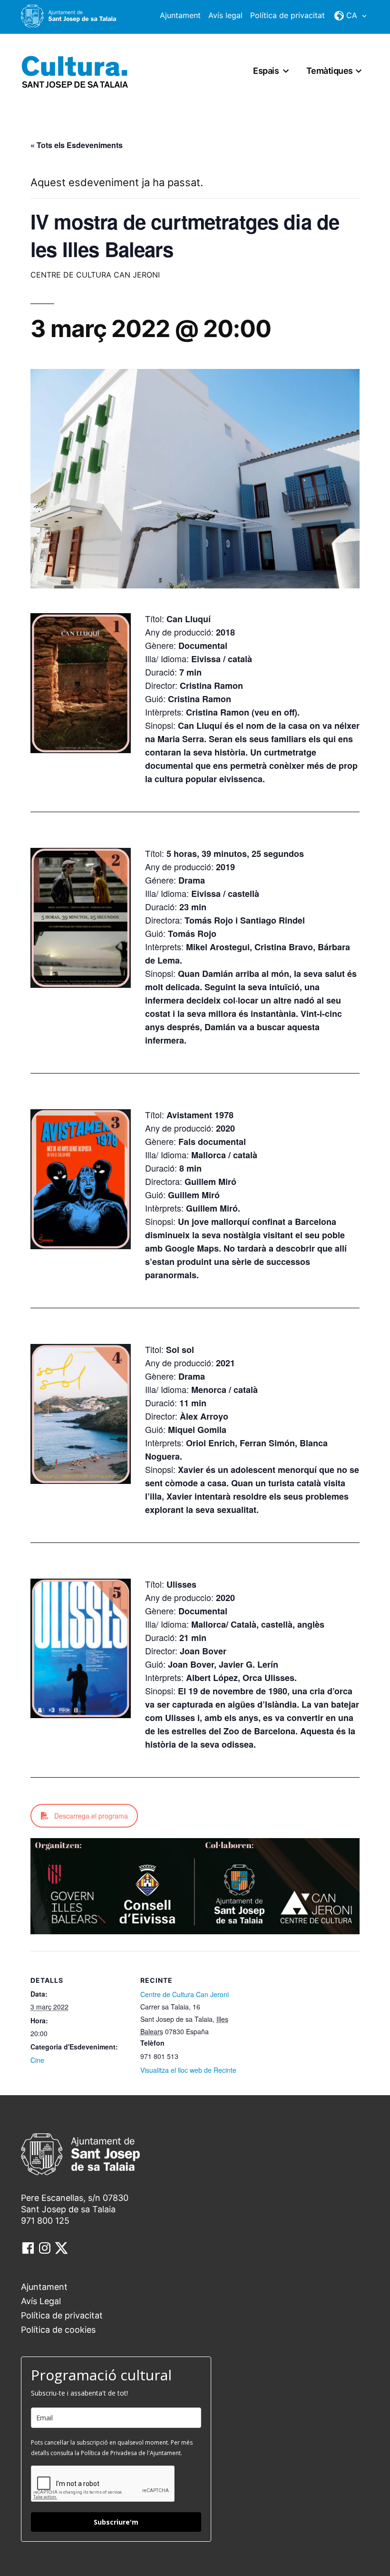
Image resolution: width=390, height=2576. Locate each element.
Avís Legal (41, 2301)
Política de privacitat (288, 15)
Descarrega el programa (91, 1816)
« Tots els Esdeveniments (77, 145)
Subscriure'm (116, 2522)
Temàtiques (330, 71)
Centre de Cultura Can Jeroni (185, 1994)
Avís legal (225, 15)
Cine (37, 2060)
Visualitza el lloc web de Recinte (188, 2070)
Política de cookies (58, 2330)
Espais (266, 71)
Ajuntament (180, 15)
